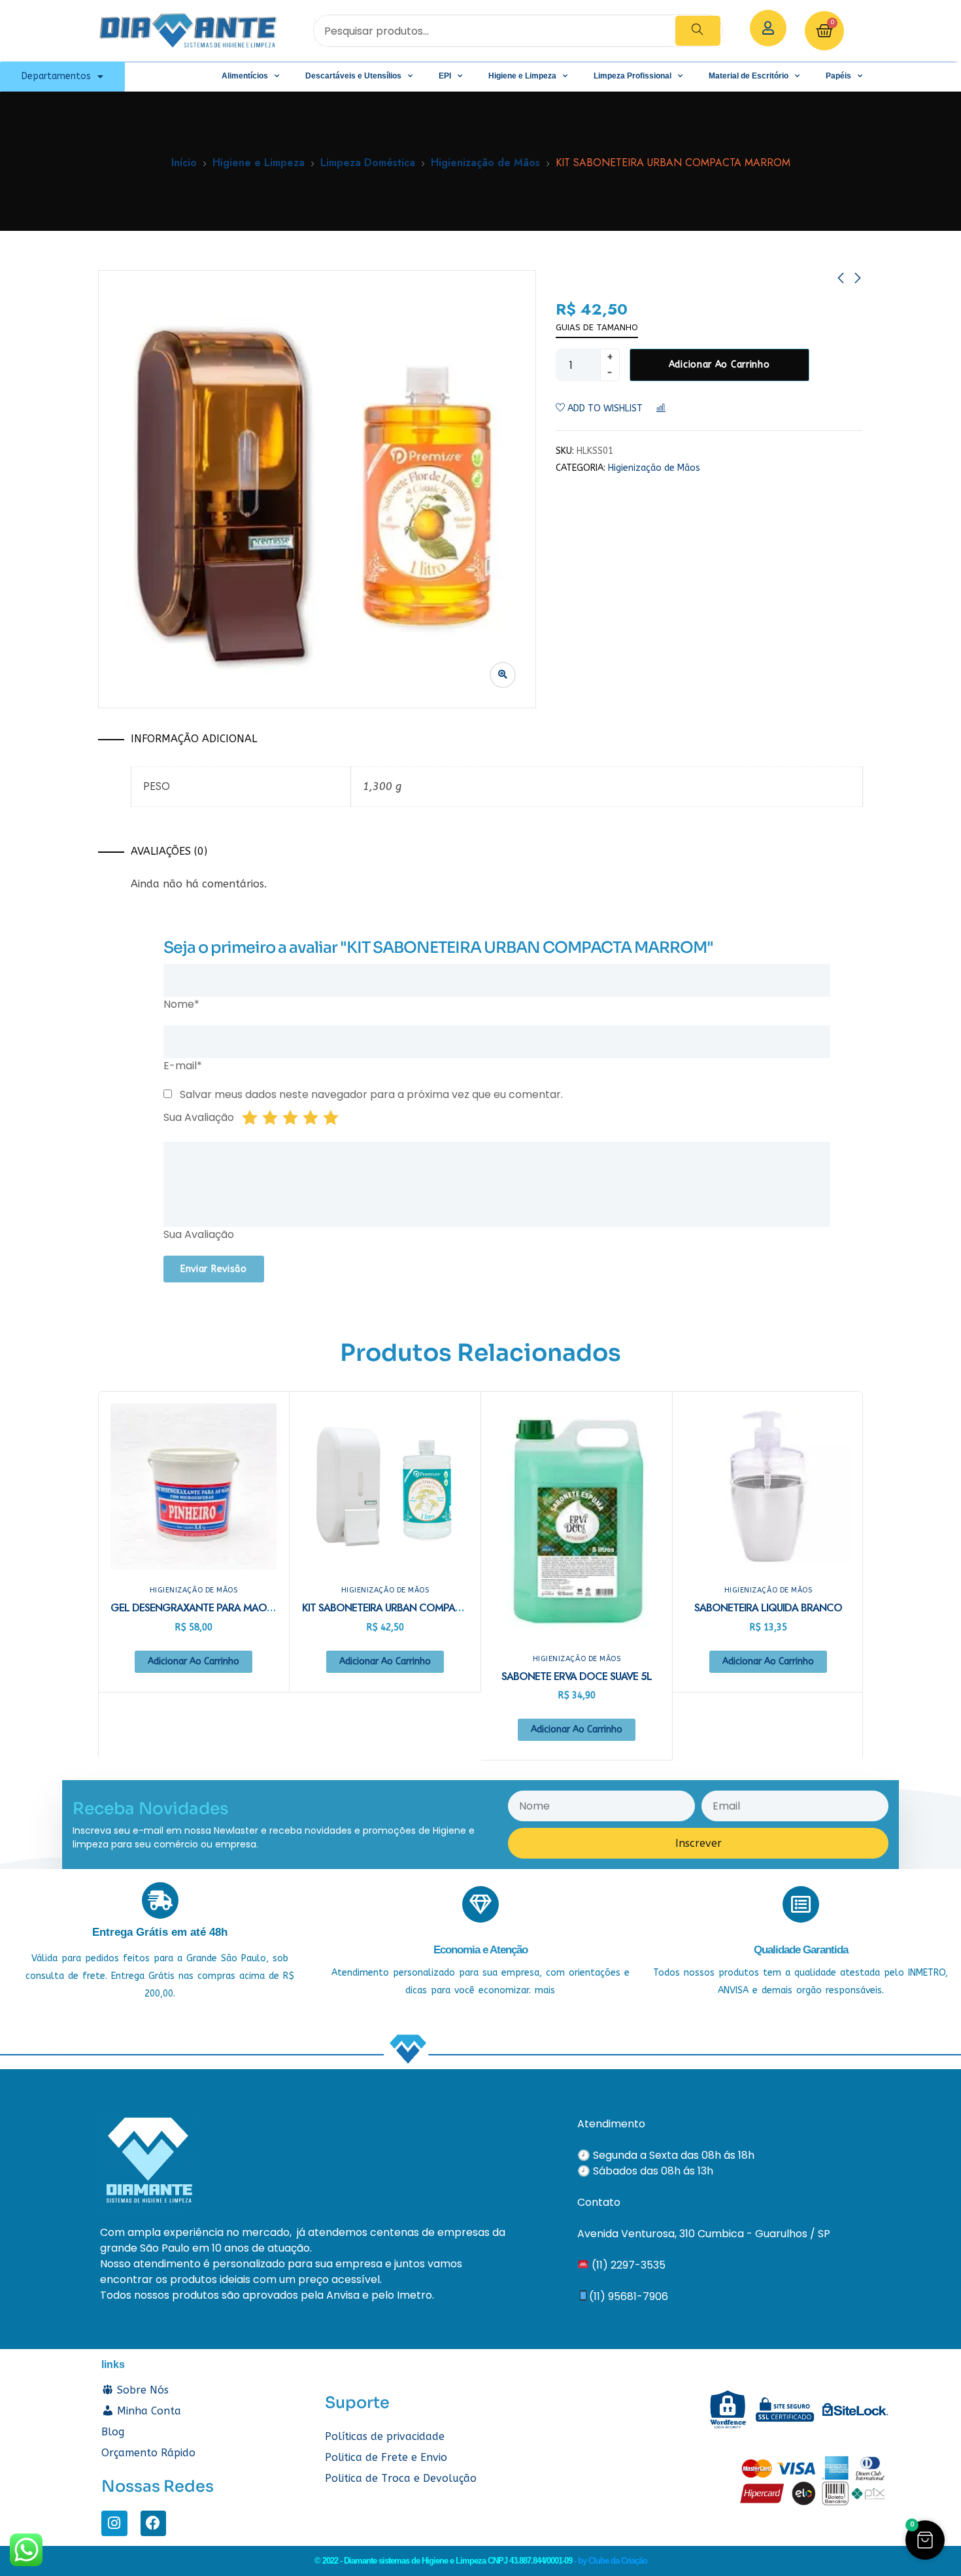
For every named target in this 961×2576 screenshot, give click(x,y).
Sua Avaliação (199, 1117)
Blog (113, 2432)
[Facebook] (154, 2524)
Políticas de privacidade (385, 2436)
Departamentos (56, 76)
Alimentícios (245, 76)
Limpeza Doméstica (368, 163)
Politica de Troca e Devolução (401, 2478)
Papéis (838, 76)
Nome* (181, 1004)
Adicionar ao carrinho (719, 365)
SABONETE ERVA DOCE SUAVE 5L (577, 1676)
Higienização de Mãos (485, 163)
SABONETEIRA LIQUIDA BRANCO (768, 1608)
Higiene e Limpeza (522, 76)
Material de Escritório (749, 76)
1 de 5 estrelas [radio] (250, 1118)
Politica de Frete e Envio (386, 2457)
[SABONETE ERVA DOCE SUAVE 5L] (577, 1521)
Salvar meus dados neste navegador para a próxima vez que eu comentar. (371, 1094)
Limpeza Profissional (632, 76)
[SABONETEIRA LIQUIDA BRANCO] (768, 1486)
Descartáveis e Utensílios (353, 76)
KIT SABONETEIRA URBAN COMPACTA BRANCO (410, 1608)
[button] (925, 2540)
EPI (445, 76)
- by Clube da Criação (611, 2561)
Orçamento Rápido (148, 2453)
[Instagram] (114, 2524)
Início (184, 163)
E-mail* (183, 1066)
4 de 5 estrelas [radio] (311, 1118)
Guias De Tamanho (597, 327)
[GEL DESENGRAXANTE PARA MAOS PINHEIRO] (194, 1486)
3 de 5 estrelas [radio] (290, 1118)
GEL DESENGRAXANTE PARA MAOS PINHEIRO (214, 1608)
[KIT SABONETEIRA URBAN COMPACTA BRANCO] (385, 1486)
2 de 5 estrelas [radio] (270, 1118)
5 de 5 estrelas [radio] (331, 1118)
